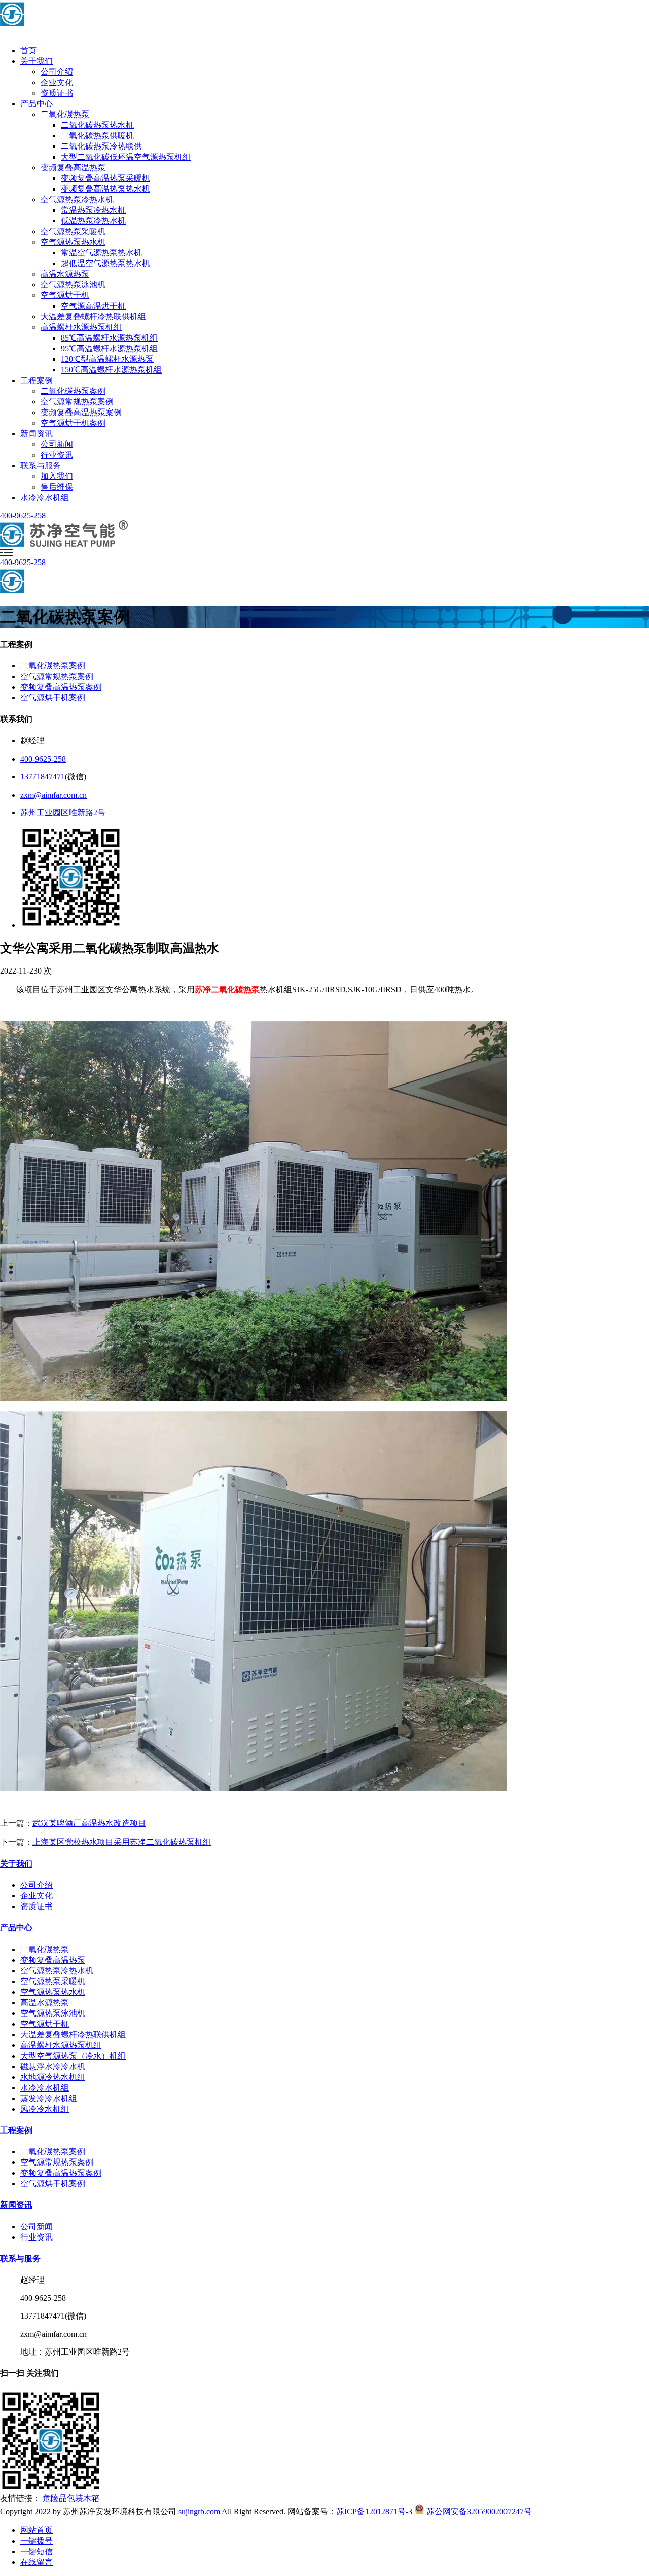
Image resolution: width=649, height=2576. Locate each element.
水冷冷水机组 (45, 497)
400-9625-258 (23, 516)
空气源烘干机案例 (73, 423)
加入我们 (57, 476)
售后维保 (57, 487)
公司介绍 (57, 72)
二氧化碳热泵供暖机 (97, 136)
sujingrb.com (199, 2511)
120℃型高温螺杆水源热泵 (107, 359)
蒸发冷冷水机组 (49, 2098)
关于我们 (37, 61)
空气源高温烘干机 (93, 306)
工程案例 (37, 380)
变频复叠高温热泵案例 (81, 412)
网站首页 (37, 2530)
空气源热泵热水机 (73, 242)
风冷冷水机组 (45, 2109)
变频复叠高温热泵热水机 (105, 189)
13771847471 (43, 777)
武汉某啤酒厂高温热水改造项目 (89, 1823)
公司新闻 (57, 444)
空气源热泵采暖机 (73, 231)
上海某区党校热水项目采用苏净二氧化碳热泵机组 (122, 1842)
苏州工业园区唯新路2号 (63, 813)
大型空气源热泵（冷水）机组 (73, 2056)
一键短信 (37, 2551)
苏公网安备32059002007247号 (478, 2511)
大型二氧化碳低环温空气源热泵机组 (126, 157)
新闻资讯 (37, 434)
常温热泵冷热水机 (93, 210)
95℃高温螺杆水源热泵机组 (109, 348)
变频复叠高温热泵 (73, 167)
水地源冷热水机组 (53, 2077)
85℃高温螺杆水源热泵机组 (109, 338)
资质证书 (57, 93)
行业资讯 (57, 455)
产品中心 (37, 104)
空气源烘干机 (65, 295)
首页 (28, 50)
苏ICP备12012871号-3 (374, 2511)
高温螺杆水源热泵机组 (81, 327)
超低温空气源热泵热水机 (105, 263)
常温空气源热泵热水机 (101, 253)
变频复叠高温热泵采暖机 (105, 178)
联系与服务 (41, 465)
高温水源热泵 (65, 274)
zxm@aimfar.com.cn (53, 795)
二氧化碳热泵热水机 (97, 125)
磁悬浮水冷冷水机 (53, 2066)
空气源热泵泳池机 (73, 285)
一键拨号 (37, 2541)
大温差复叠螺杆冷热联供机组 (93, 316)
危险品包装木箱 (71, 2498)
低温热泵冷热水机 (93, 221)
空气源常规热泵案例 (77, 402)
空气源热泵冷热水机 (77, 199)
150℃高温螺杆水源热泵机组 (111, 370)
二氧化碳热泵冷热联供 (101, 146)
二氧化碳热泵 (65, 114)
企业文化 (57, 82)
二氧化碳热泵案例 (73, 391)
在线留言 (37, 2562)
